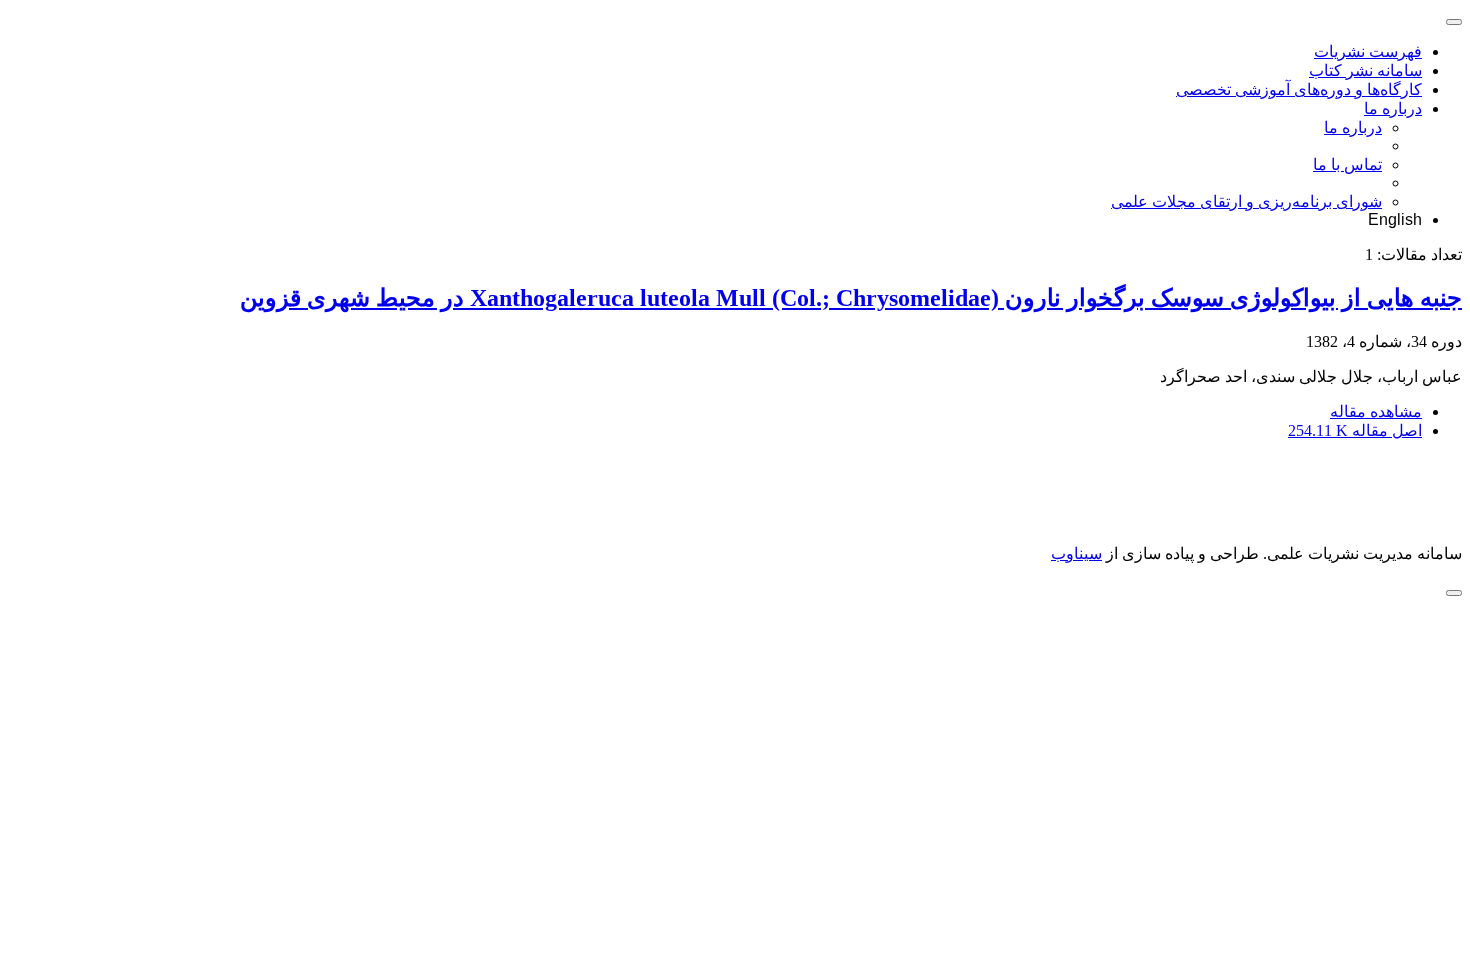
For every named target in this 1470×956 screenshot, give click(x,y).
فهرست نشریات (1368, 51)
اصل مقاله (1355, 430)
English (1395, 219)
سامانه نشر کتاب (1365, 70)
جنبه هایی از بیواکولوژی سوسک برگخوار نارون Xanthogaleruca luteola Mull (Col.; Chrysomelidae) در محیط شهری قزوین (851, 298)
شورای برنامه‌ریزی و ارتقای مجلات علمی (1246, 201)
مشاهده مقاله (1376, 411)
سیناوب (1076, 553)
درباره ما (1393, 108)
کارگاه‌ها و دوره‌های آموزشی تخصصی (1299, 89)
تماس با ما (1347, 164)
